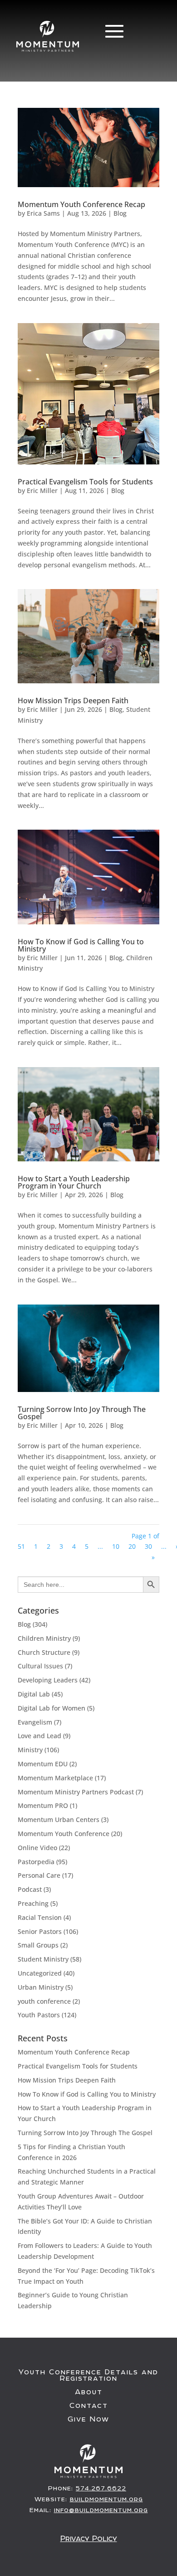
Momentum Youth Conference (64, 1834)
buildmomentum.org (106, 2499)
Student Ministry (43, 1959)
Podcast (30, 1889)
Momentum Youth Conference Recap (81, 204)
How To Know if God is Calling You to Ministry (81, 945)
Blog (120, 213)
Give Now (88, 2419)
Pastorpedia (36, 1862)
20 (132, 1546)
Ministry (30, 1750)
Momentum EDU (43, 1764)
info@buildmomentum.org (101, 2510)
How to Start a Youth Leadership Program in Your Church (74, 1182)
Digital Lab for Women (52, 1708)
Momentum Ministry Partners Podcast (76, 1792)
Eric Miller (42, 491)
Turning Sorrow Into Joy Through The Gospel (82, 1413)
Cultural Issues (40, 1666)
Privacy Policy (89, 2538)
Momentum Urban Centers (59, 1820)
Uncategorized (40, 1973)
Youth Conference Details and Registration (88, 2375)
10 (116, 1546)
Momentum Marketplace (55, 1778)
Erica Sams (43, 213)
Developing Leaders (48, 1680)
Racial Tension (40, 1917)
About (89, 2392)
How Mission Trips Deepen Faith (73, 701)
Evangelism (35, 1722)
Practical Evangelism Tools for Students (85, 482)
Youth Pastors (39, 2015)
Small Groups (38, 1945)
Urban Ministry (41, 1987)
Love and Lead (39, 1736)
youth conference (44, 2001)
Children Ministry (44, 1638)
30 (148, 1546)
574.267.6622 (101, 2488)
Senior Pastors (40, 1931)
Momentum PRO (43, 1805)
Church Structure (44, 1652)
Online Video (37, 1848)
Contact (89, 2406)
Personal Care (39, 1875)
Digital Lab (34, 1694)
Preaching (33, 1903)
